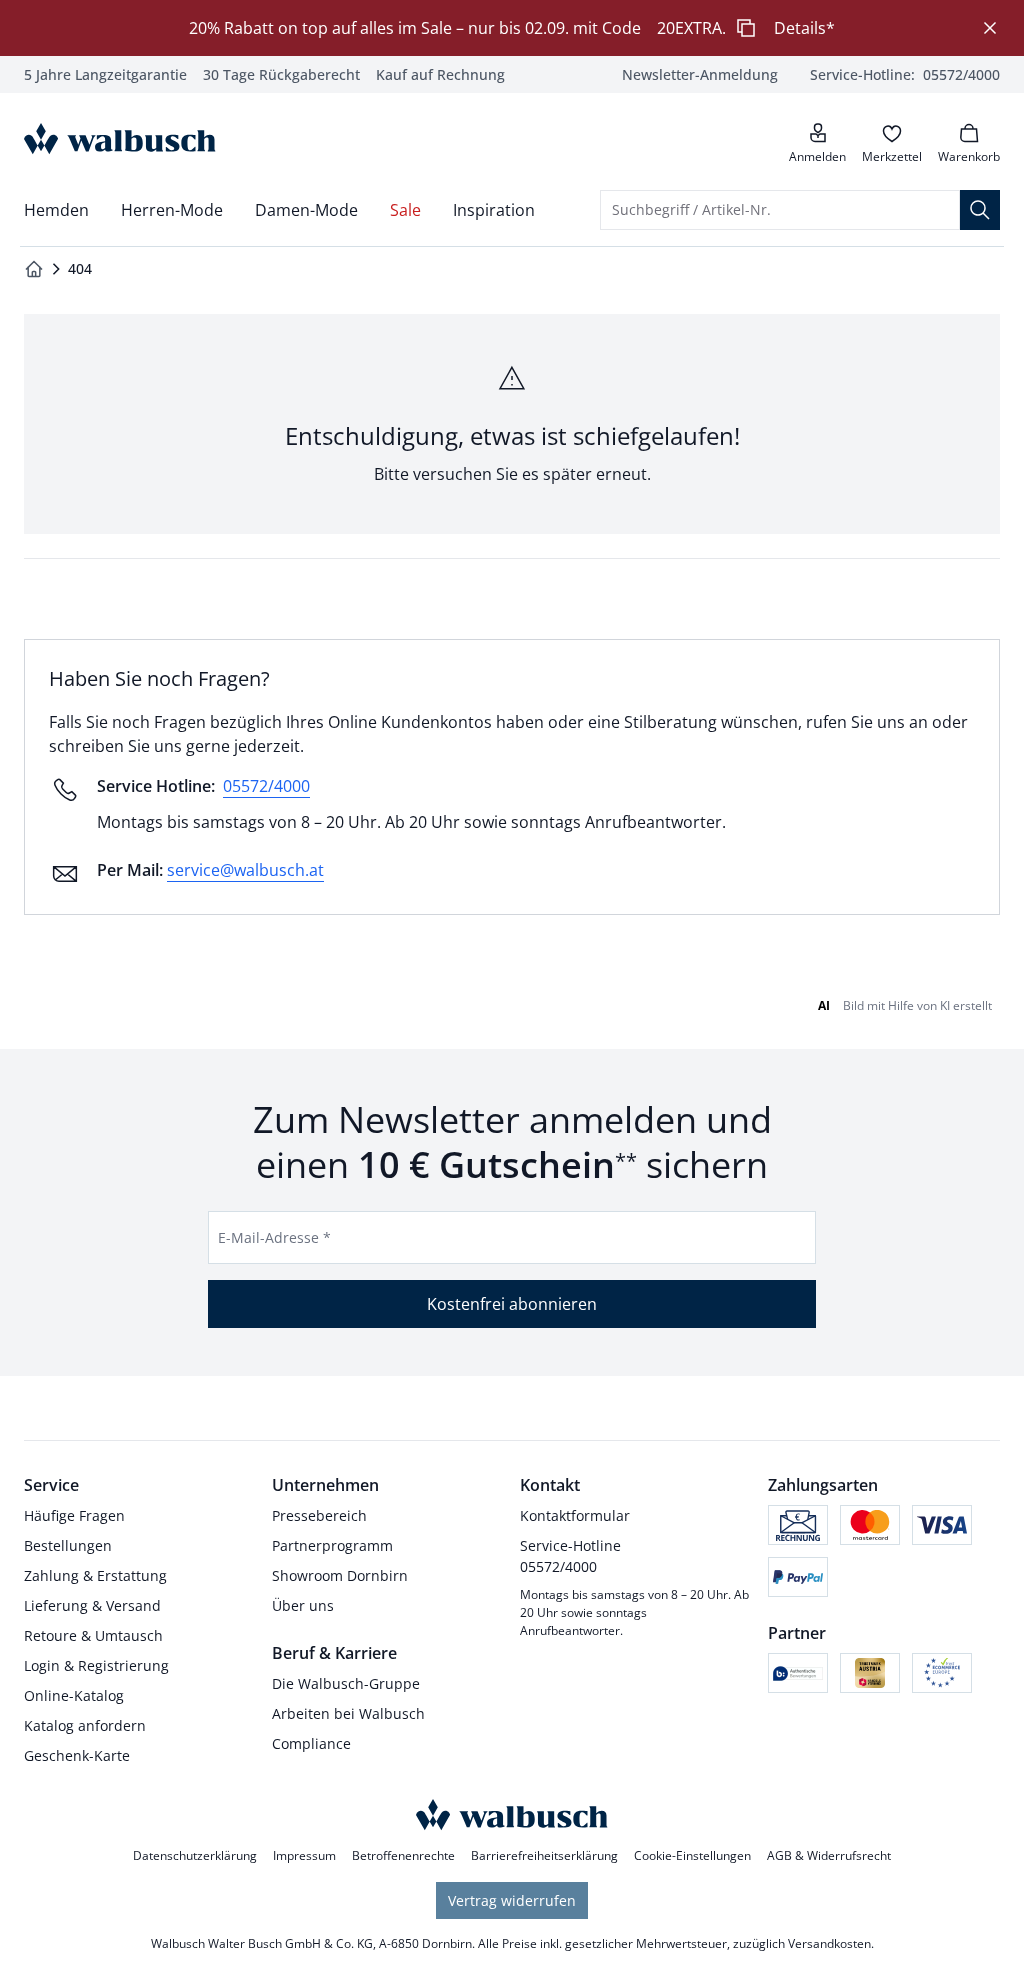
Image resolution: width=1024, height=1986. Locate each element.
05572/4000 (266, 786)
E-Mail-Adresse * (274, 1237)
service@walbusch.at (245, 870)
